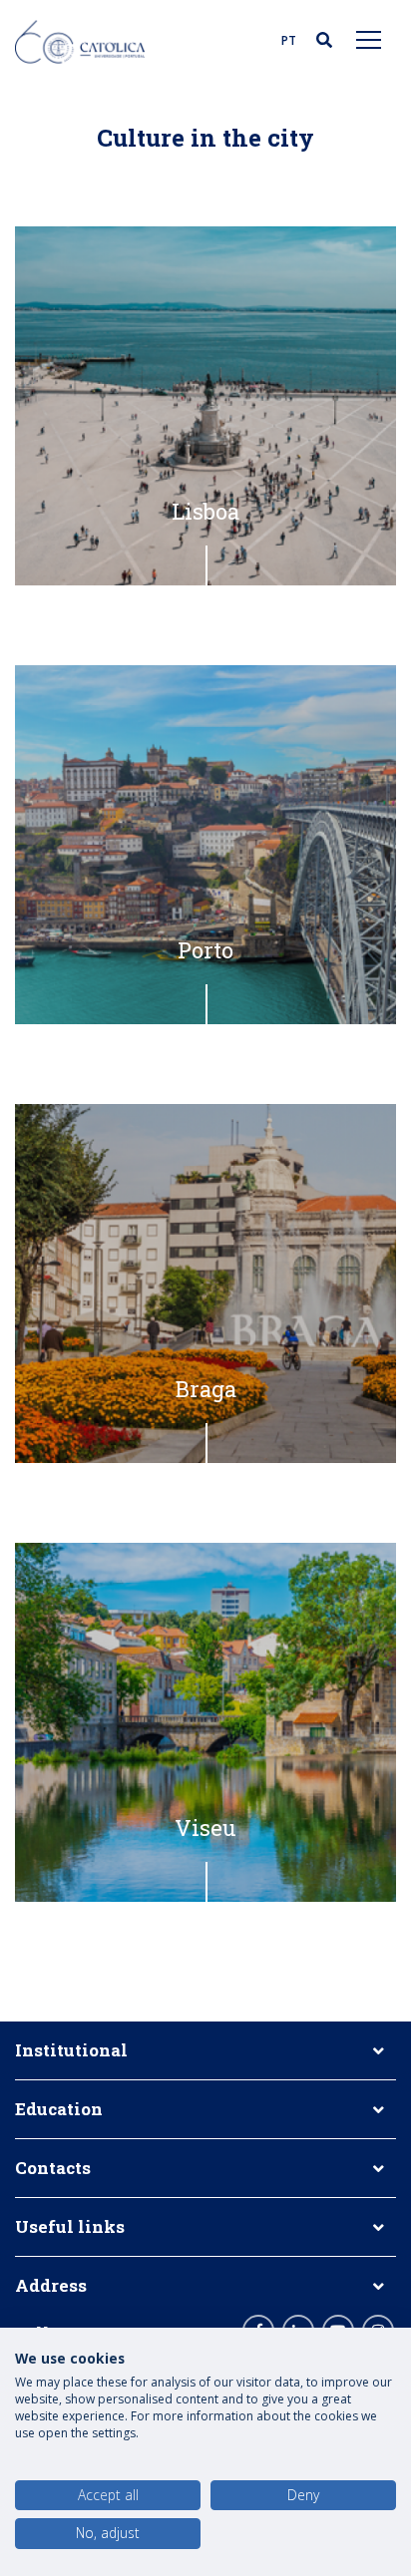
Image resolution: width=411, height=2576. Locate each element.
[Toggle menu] (369, 39)
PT (289, 40)
